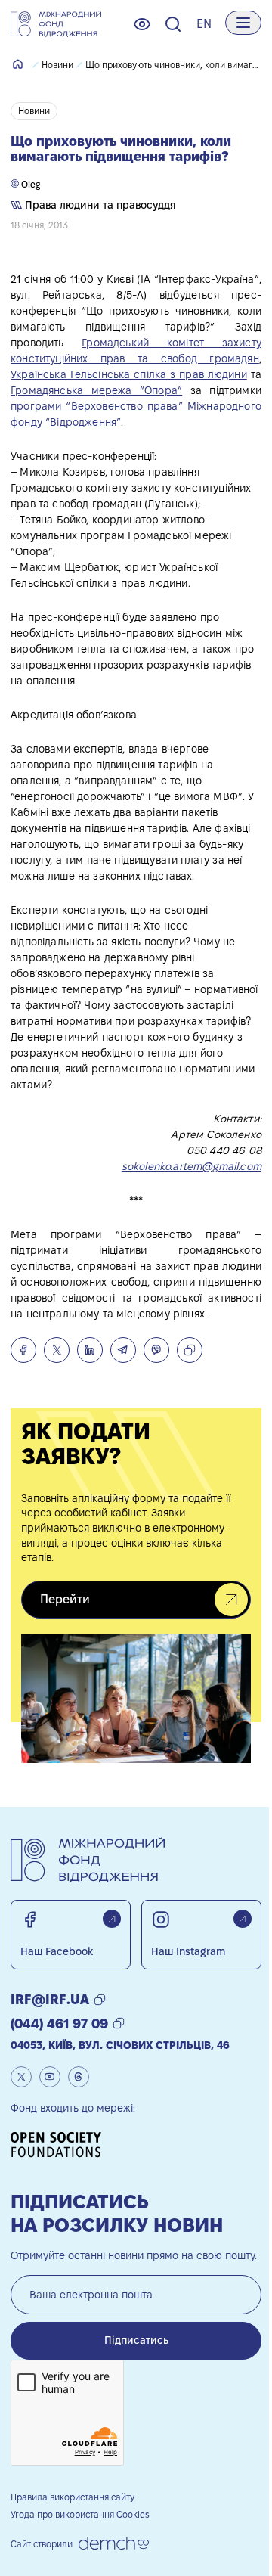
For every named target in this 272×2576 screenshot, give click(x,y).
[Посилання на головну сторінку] (56, 24)
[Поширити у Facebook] (23, 1350)
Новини (57, 65)
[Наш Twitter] (21, 2077)
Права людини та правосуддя (99, 205)
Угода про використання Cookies (80, 2514)
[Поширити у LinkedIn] (90, 1350)
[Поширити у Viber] (156, 1350)
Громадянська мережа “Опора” (96, 390)
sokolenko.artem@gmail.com (192, 1166)
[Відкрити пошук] (173, 24)
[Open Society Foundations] (61, 2145)
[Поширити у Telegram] (123, 1350)
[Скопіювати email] (100, 2000)
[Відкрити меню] (243, 23)
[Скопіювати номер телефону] (119, 2024)
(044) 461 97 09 (59, 2024)
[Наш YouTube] (50, 2077)
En (204, 24)
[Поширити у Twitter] (57, 1350)
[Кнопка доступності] (142, 24)
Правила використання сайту (73, 2497)
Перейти (65, 1599)
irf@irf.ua (50, 1999)
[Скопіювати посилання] (190, 1350)
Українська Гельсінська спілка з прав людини (129, 374)
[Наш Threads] (79, 2077)
